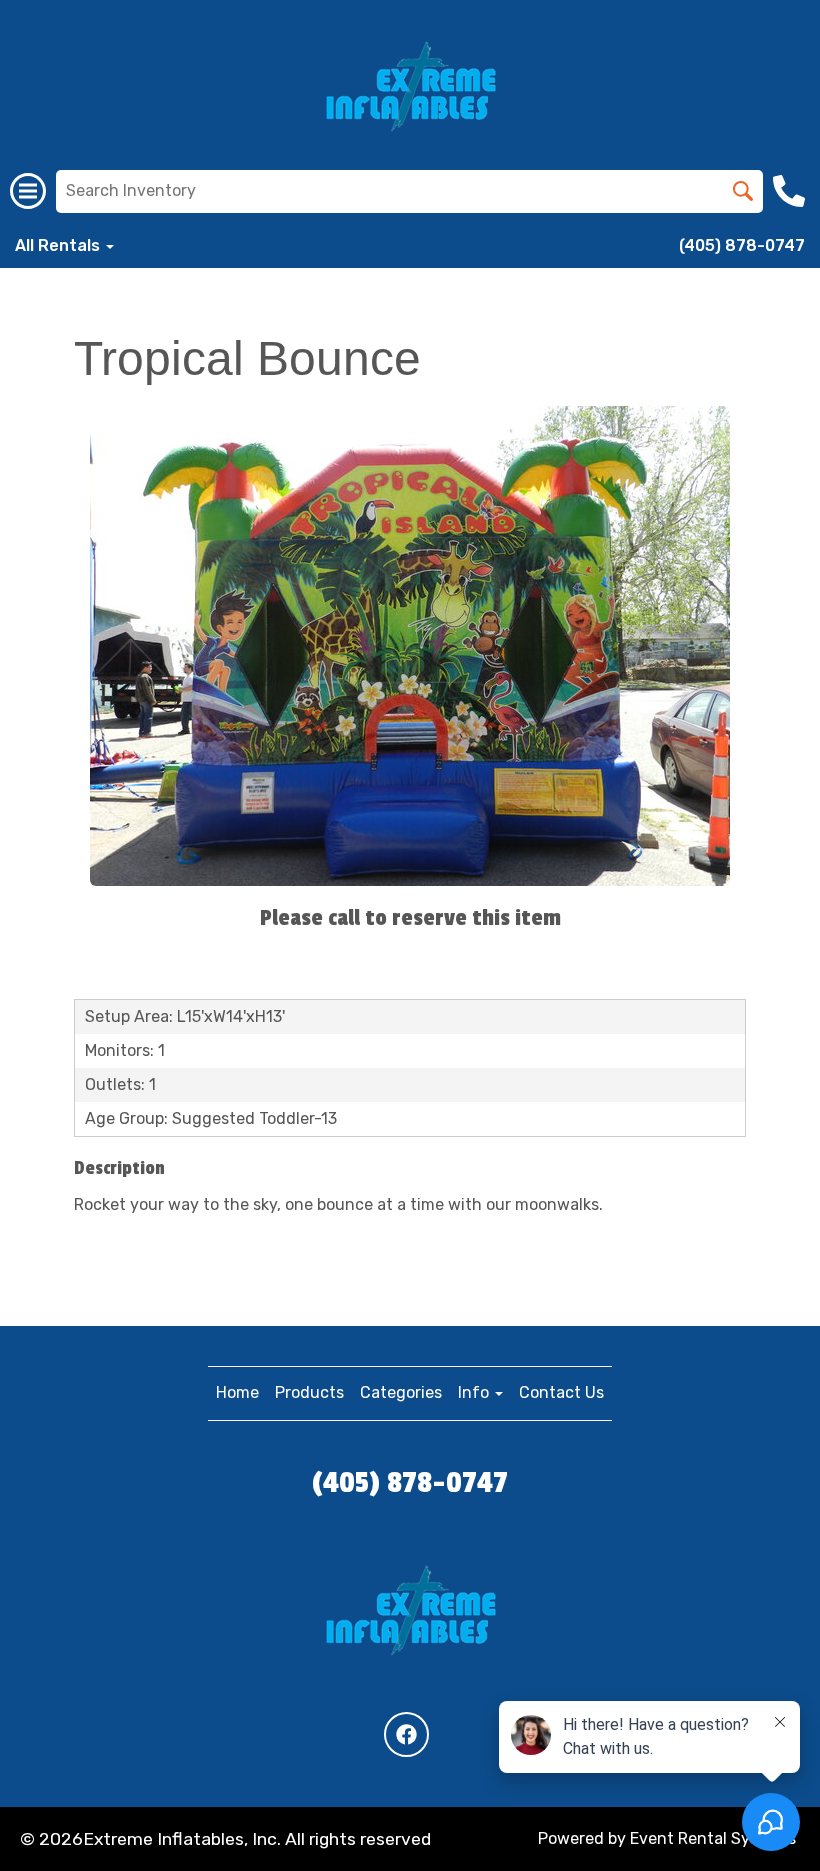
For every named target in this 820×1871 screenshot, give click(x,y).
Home (237, 1392)
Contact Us (561, 1392)
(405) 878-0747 (742, 245)
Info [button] (475, 1392)
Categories (401, 1392)
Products (309, 1392)
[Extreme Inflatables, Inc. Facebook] (406, 1734)
